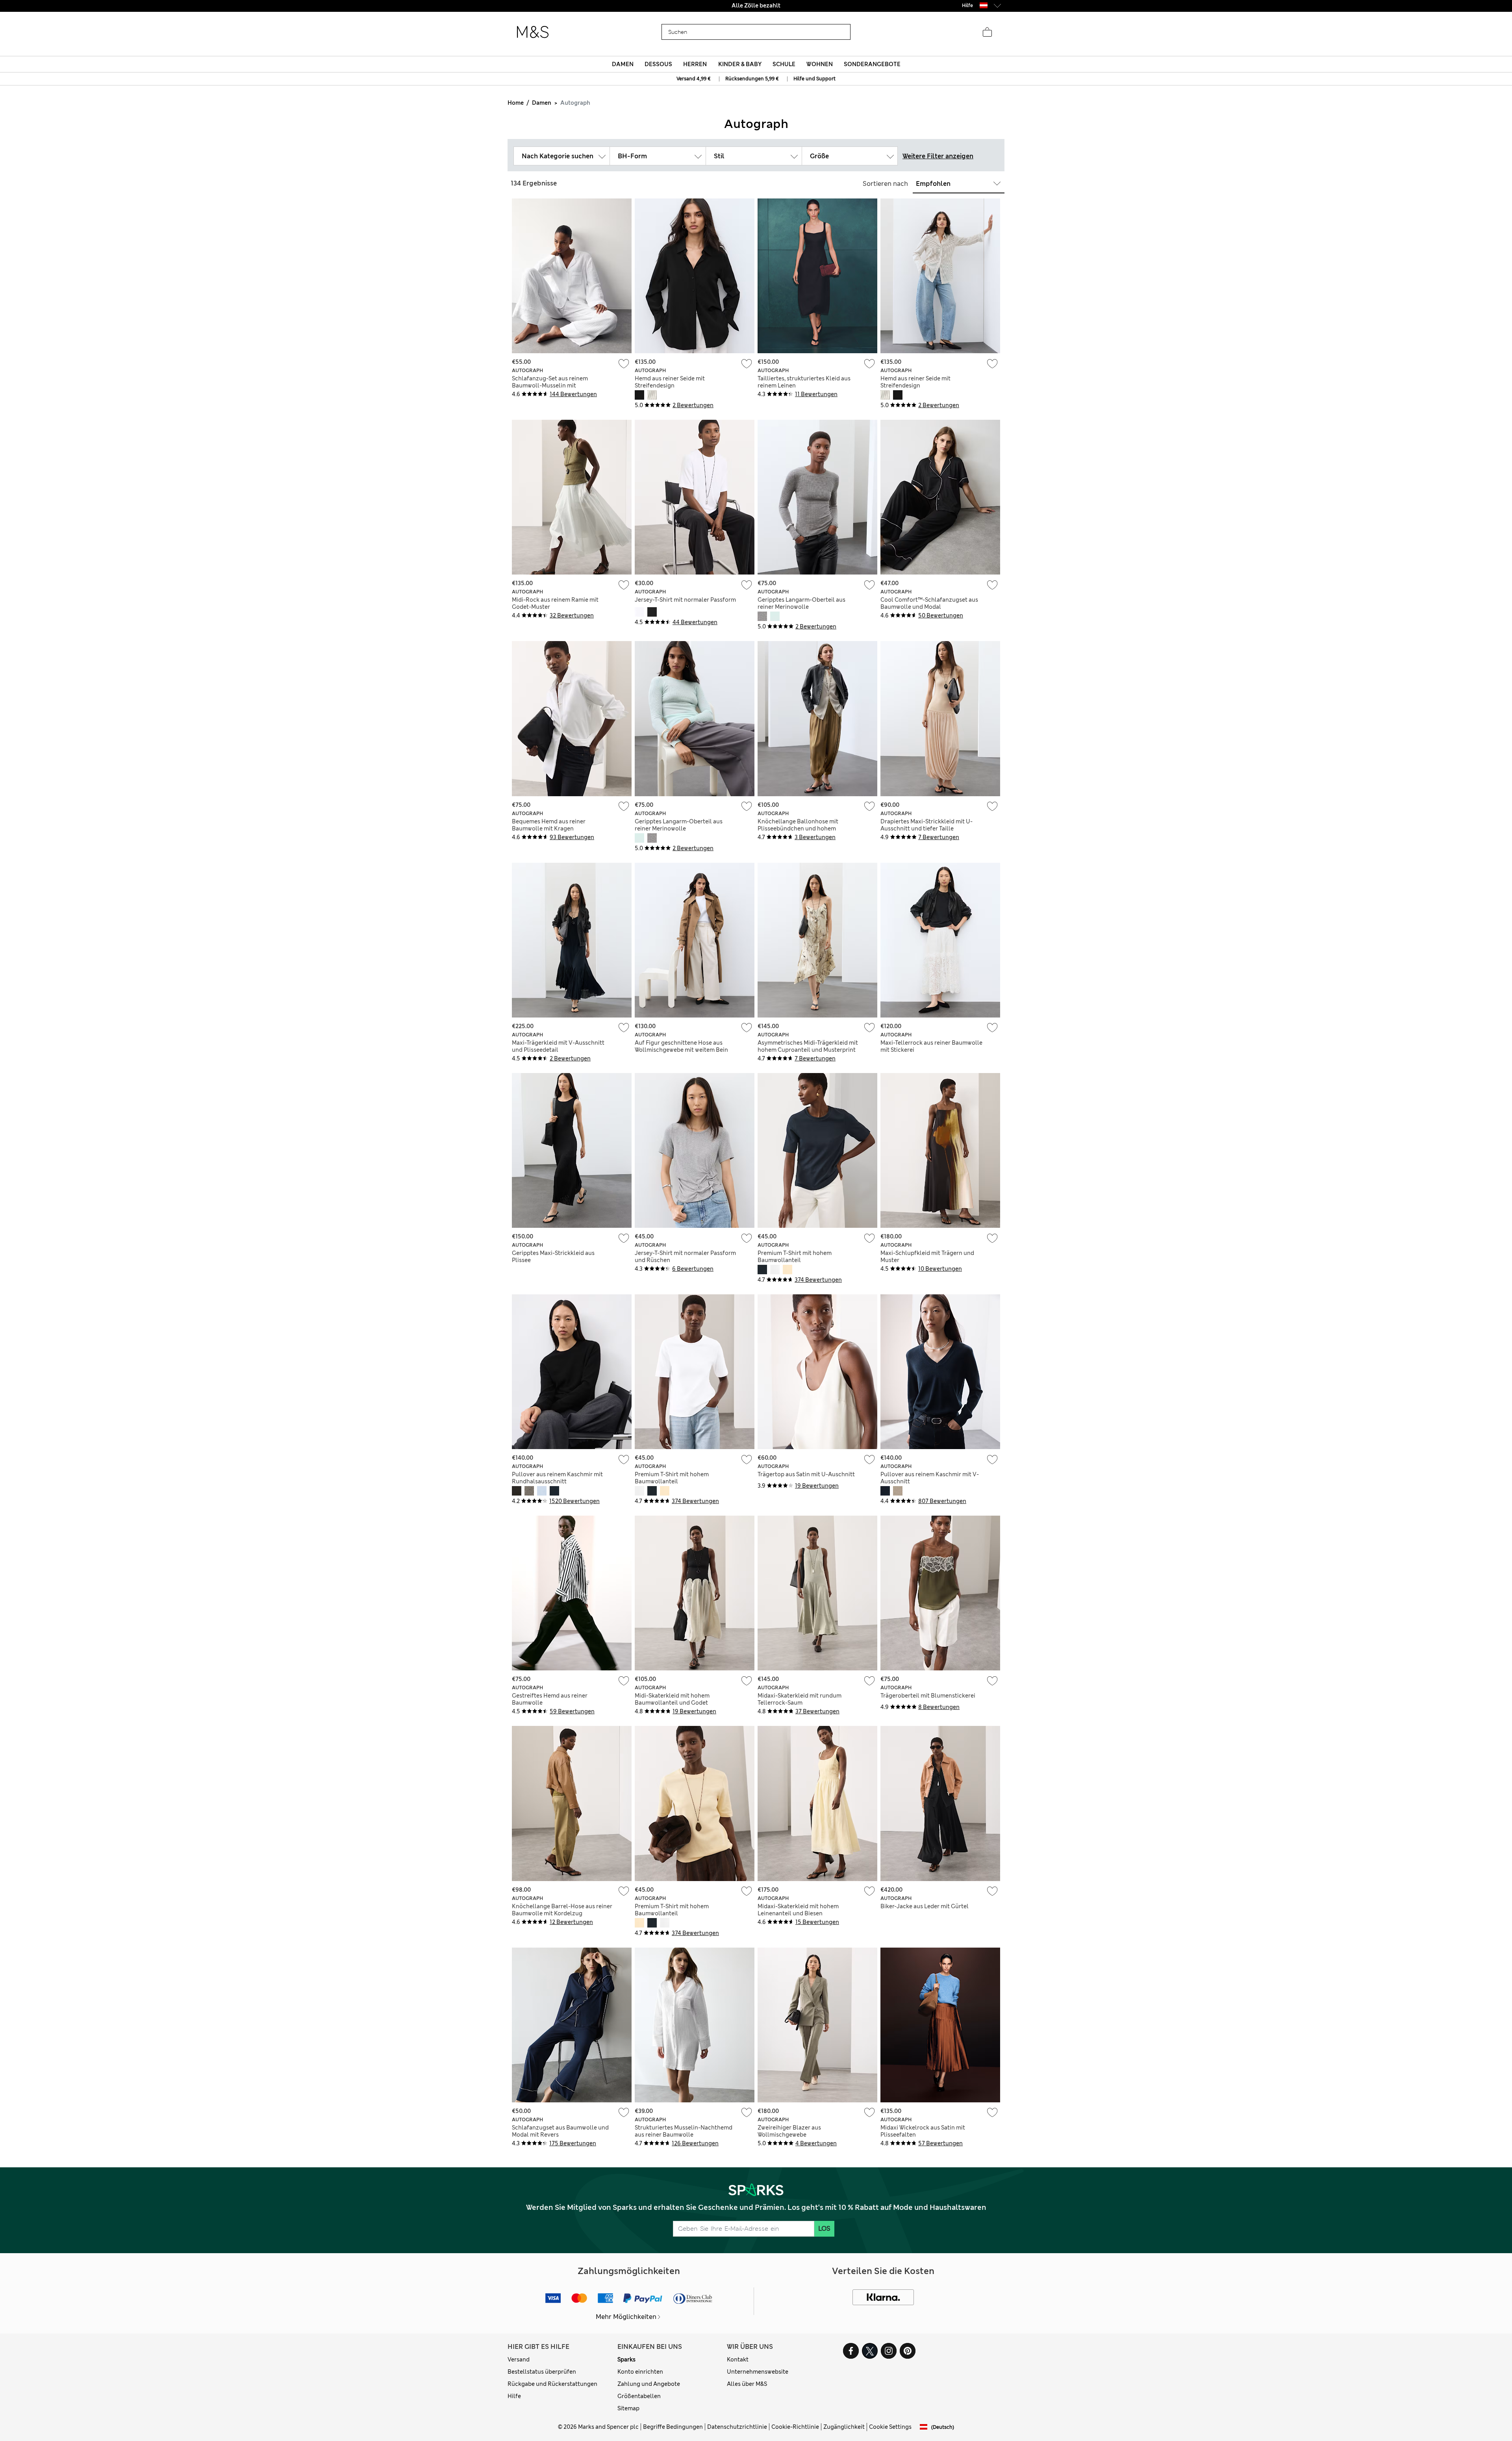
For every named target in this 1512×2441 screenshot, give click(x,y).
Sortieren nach (885, 184)
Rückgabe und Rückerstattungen (552, 2384)
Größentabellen (639, 2396)
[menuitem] (623, 64)
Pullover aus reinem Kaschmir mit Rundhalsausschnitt (557, 1478)
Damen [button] (623, 64)
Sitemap (628, 2408)
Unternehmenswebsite (758, 2372)
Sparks (626, 2359)
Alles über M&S (747, 2384)
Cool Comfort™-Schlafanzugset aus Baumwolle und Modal (929, 603)
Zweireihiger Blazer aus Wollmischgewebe (789, 2131)
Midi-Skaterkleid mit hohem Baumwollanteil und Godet (672, 1699)
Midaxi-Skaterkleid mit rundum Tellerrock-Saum (800, 1699)
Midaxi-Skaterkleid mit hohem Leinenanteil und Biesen (798, 1910)
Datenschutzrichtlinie (737, 2427)
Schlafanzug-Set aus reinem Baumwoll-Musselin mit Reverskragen (550, 386)
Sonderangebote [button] (872, 64)
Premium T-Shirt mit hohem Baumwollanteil (795, 1257)
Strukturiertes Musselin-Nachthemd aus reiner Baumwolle (684, 2131)
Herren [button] (695, 64)
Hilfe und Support (814, 79)
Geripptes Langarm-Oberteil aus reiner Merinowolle (801, 603)
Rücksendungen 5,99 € (752, 79)
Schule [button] (784, 64)
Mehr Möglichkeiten (626, 2317)
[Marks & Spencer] (533, 32)
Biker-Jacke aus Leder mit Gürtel (925, 1906)
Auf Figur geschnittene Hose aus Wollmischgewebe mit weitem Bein (681, 1046)
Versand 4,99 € (694, 79)
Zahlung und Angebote (649, 2384)
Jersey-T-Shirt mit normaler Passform (685, 600)
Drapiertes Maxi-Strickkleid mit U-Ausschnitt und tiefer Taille (926, 825)
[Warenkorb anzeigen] (987, 32)
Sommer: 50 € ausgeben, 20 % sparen (756, 6)
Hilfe (514, 2396)
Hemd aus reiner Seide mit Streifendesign (670, 382)
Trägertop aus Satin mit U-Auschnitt (806, 1474)
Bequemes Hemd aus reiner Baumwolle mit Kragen (549, 825)
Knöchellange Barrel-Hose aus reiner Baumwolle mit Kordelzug (562, 1910)
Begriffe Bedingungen (673, 2427)
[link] (984, 5)
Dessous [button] (658, 64)
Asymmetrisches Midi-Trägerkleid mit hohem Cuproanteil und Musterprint (808, 1046)
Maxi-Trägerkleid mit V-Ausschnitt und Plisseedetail (558, 1046)
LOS (824, 2229)
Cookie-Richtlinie (795, 2427)
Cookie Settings (890, 2427)
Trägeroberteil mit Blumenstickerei (928, 1696)
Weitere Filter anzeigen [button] (938, 156)
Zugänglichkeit (844, 2427)
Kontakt (738, 2359)
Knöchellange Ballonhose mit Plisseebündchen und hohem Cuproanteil (798, 828)
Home (516, 103)
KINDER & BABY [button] (740, 64)
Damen (542, 103)
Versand (519, 2359)
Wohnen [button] (820, 64)
